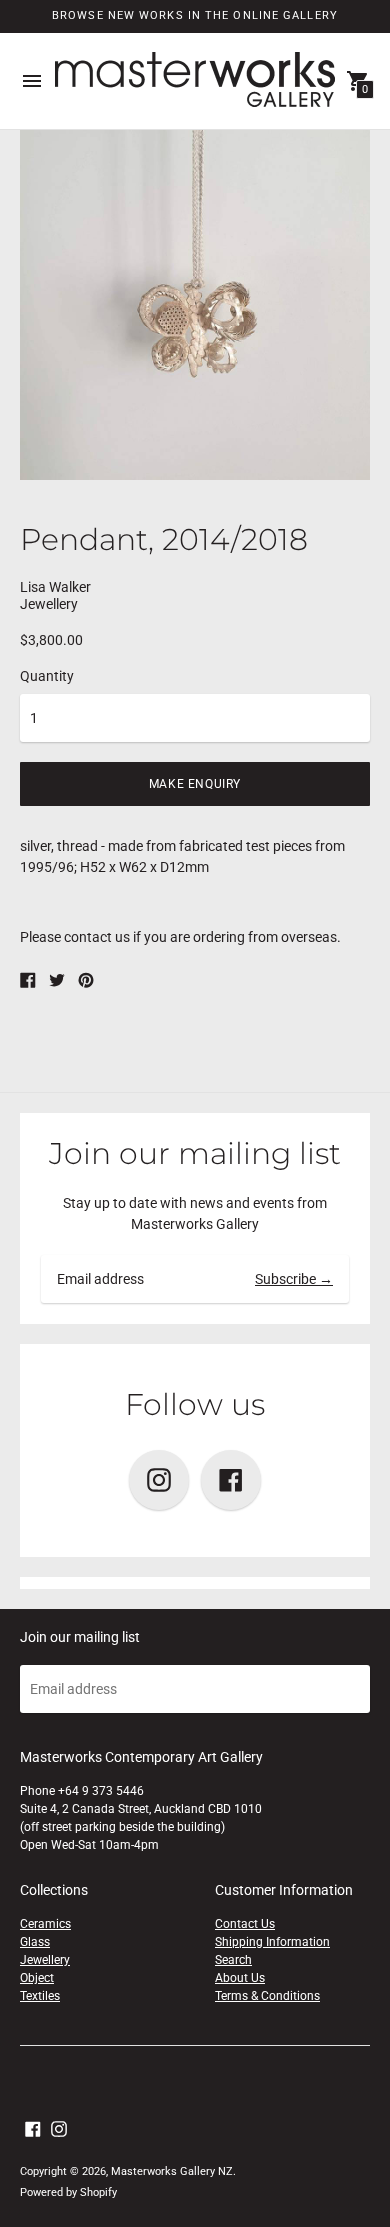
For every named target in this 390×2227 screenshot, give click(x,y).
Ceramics (45, 1924)
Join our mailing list (195, 1153)
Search (233, 1960)
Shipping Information (272, 1942)
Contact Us (245, 1924)
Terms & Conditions (267, 1996)
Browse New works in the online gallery (195, 15)
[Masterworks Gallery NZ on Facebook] (33, 2128)
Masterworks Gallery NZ (172, 2171)
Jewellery (45, 1960)
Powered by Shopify (68, 2192)
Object (37, 1978)
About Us (240, 1978)
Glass (35, 1942)
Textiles (40, 1996)
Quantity (47, 676)
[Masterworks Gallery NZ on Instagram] (59, 2128)
